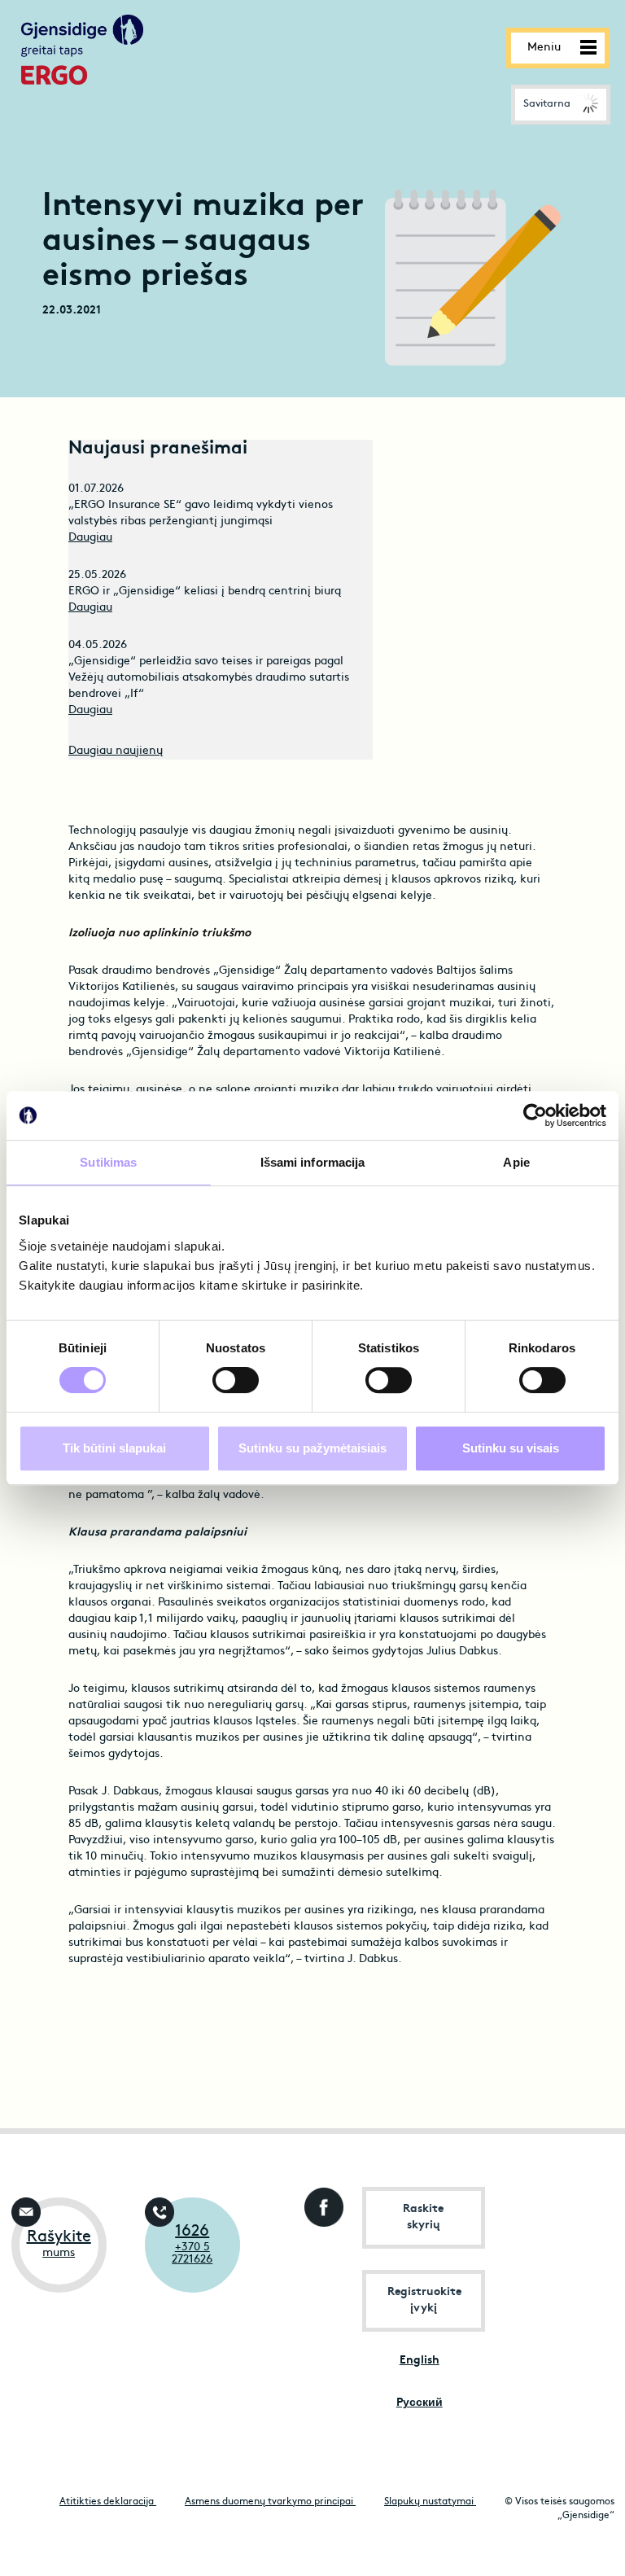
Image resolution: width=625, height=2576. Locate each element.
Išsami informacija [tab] (313, 1162)
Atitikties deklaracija (108, 2502)
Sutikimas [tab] (108, 1162)
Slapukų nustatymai (430, 2502)
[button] (561, 105)
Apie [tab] (516, 1162)
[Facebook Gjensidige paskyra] (320, 2203)
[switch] (236, 1380)
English (420, 2361)
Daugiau (90, 538)
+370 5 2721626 (192, 2254)
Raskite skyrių (423, 2217)
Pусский (420, 2403)
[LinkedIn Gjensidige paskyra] (320, 2266)
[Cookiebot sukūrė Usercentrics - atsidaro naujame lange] (535, 1115)
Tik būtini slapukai (114, 1448)
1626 (192, 2232)
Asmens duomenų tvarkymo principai (270, 2502)
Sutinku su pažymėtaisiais (312, 1448)
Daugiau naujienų (116, 751)
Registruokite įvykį (424, 2300)
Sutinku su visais (511, 1448)
